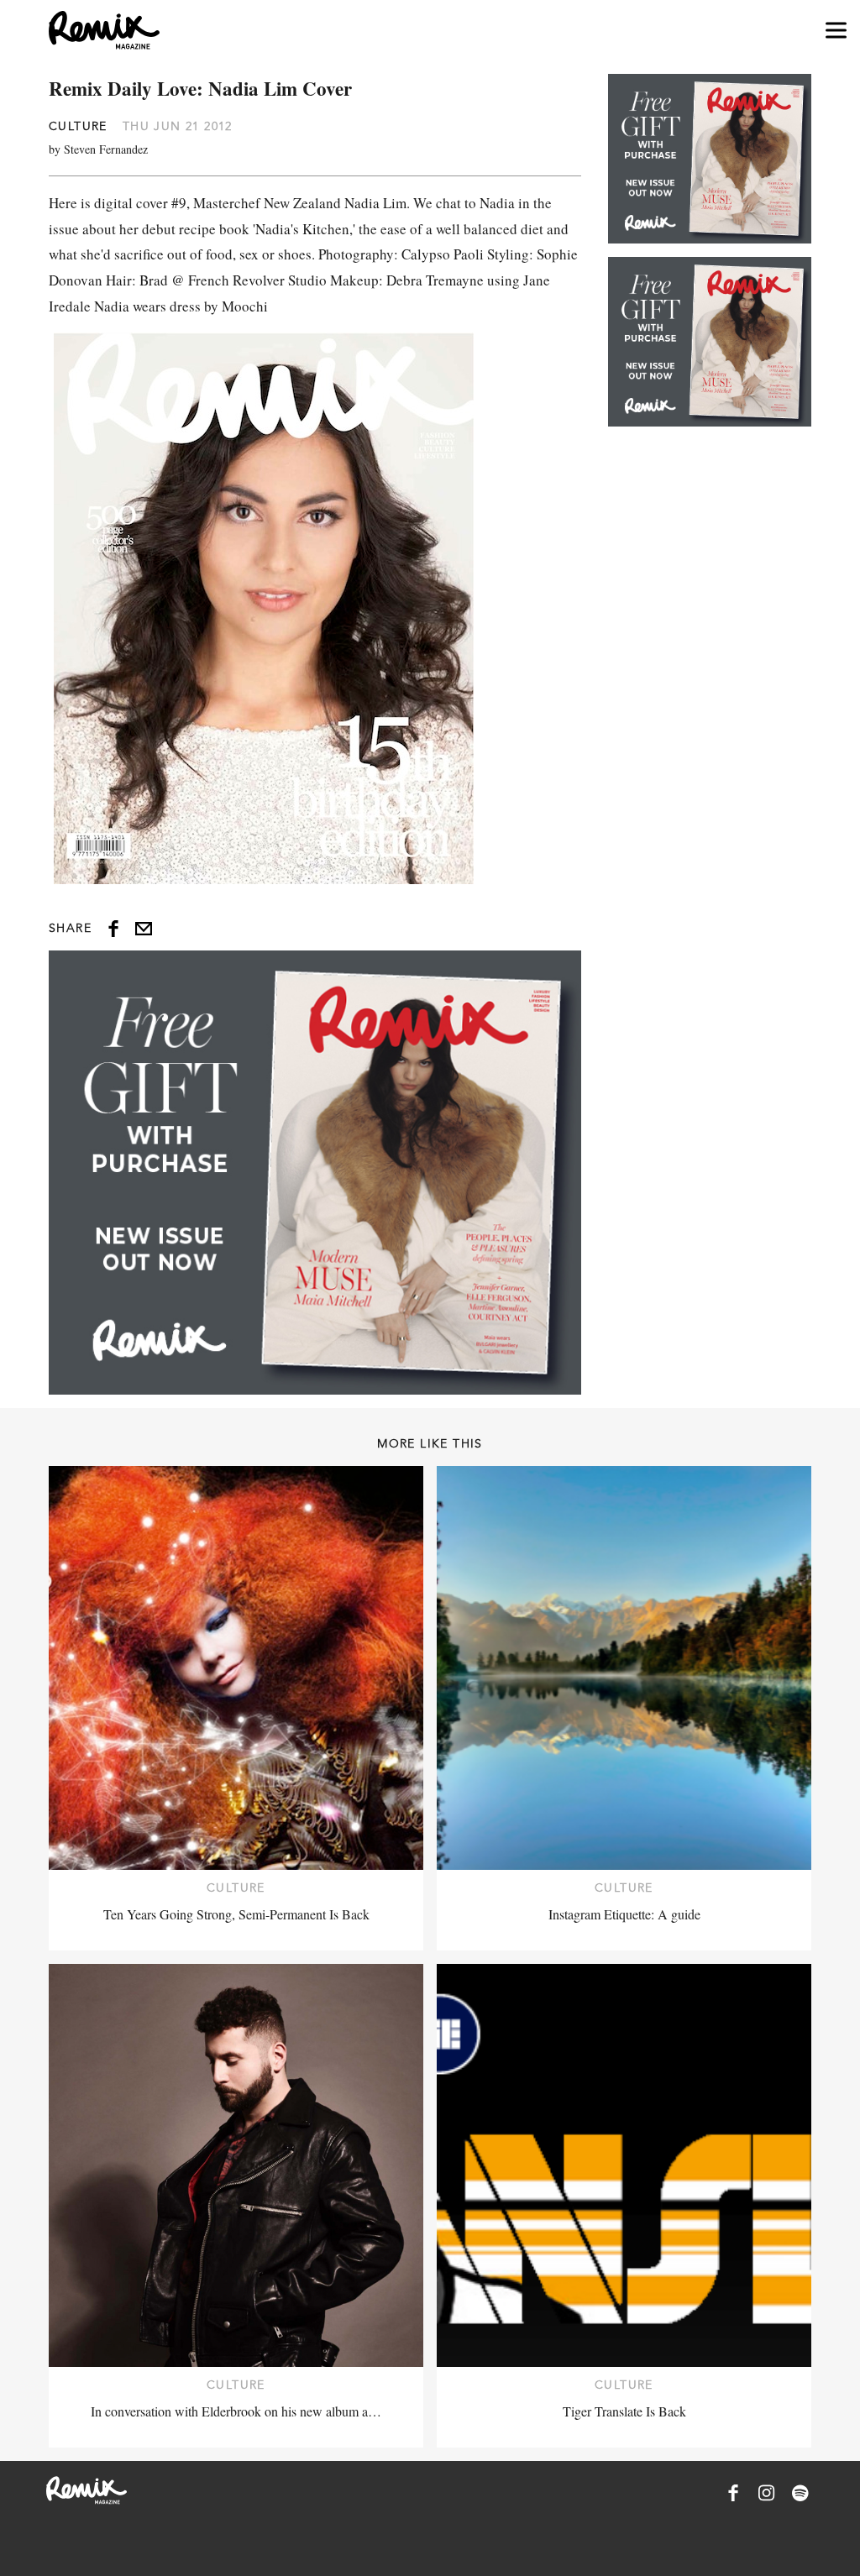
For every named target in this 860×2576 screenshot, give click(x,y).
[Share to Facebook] (113, 929)
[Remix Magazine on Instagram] (767, 2493)
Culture (78, 126)
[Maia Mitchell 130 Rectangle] (315, 1172)
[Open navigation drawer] (836, 31)
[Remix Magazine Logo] (104, 30)
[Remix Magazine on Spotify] (800, 2493)
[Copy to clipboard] (144, 929)
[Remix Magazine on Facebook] (733, 2493)
